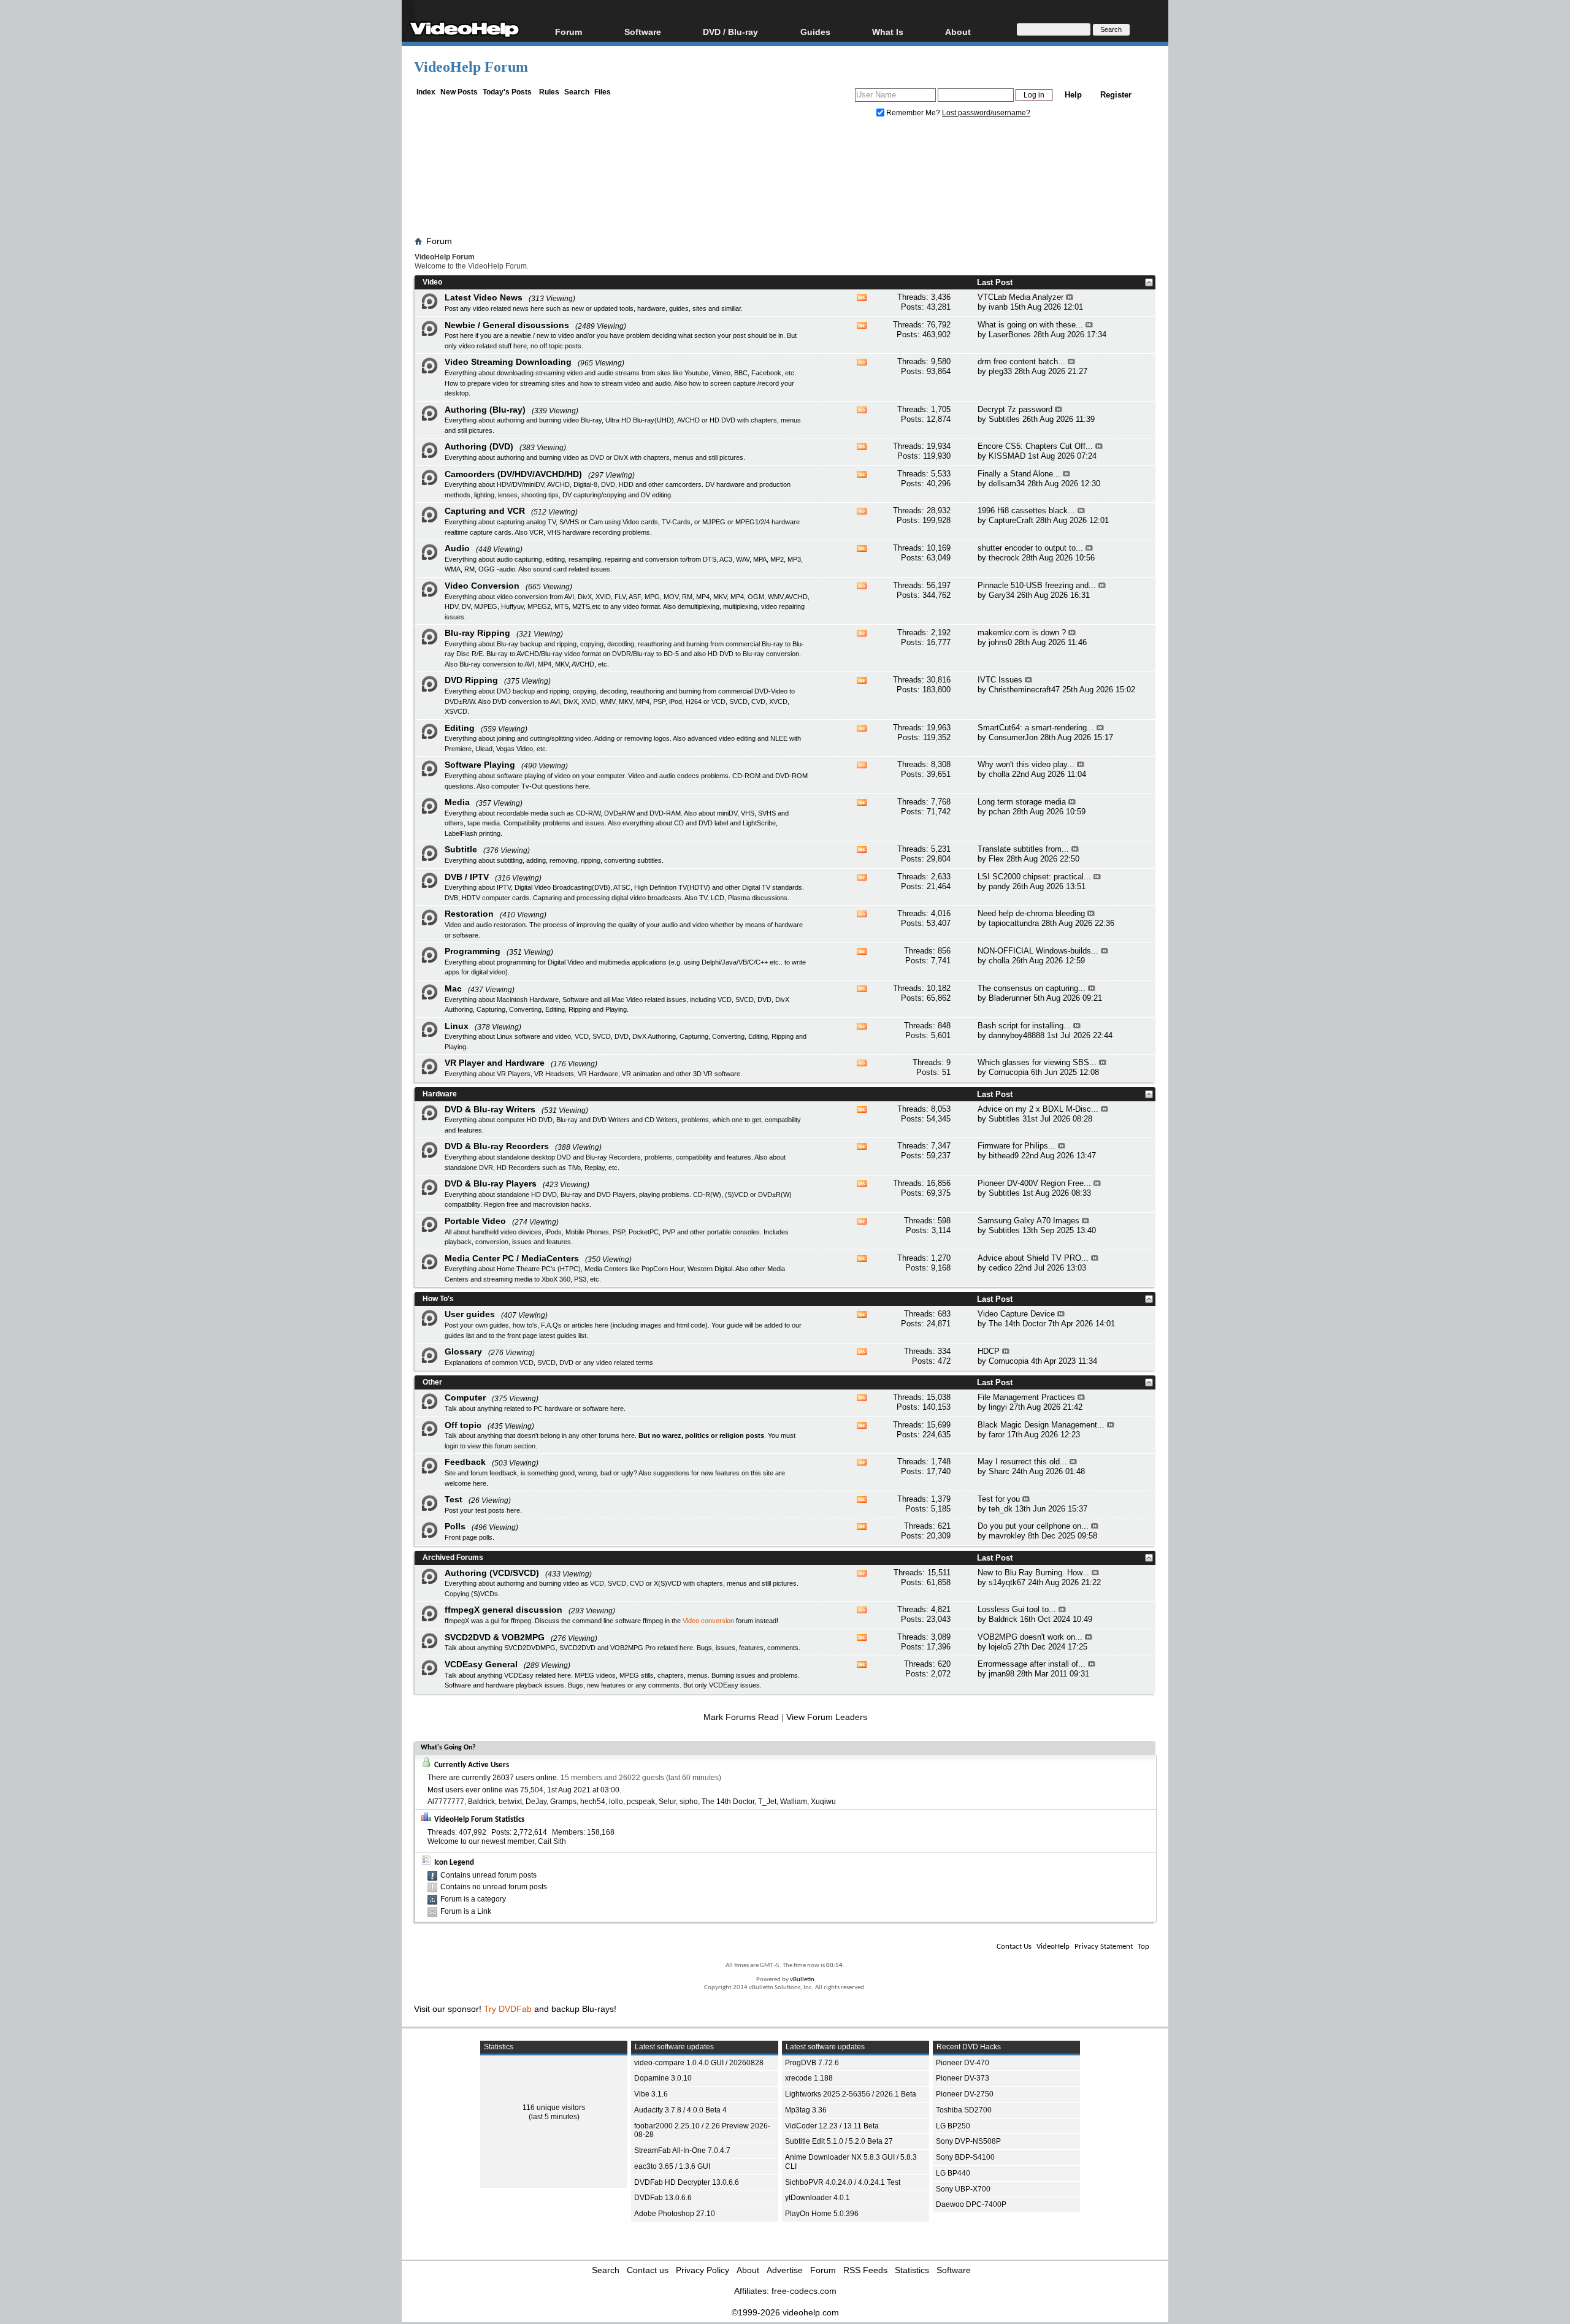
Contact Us (1014, 1947)
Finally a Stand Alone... (1019, 474)
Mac (453, 988)
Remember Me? (913, 113)
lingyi (998, 1407)
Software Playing (480, 765)
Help (1073, 95)
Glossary (463, 1351)
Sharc (999, 1471)
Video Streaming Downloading (508, 362)
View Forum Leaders (827, 1717)
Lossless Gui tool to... (1017, 1609)
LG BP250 (953, 2126)
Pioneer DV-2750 (965, 2094)
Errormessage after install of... (1032, 1664)
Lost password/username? (986, 113)
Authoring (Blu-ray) (485, 410)
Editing (460, 728)
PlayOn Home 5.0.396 (822, 2214)
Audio (457, 548)
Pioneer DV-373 (963, 2078)
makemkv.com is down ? (1022, 633)
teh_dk (1001, 1509)
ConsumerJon (1013, 737)
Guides (815, 32)
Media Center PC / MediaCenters (512, 1258)
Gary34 (1001, 595)
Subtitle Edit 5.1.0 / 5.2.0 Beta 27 (839, 2141)
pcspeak (641, 1802)
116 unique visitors (554, 2108)
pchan (999, 812)
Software (643, 32)
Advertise (785, 2270)
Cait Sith (552, 1841)
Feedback (465, 1462)
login (451, 1446)
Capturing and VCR (485, 511)
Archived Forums (453, 1558)
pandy (999, 886)
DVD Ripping (471, 680)
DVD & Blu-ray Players (491, 1183)
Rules (549, 92)
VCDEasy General (481, 1664)
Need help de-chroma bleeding (1031, 913)
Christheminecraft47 (1024, 690)
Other (432, 1382)
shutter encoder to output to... (1030, 548)
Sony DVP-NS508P (968, 2141)
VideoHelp (1053, 1947)
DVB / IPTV (467, 877)
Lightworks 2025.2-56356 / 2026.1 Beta (851, 2094)
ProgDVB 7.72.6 (812, 2063)
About (748, 2270)
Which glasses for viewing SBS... (1037, 1062)
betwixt (510, 1802)
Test (454, 1499)
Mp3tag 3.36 (806, 2110)
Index (426, 92)
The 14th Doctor (1017, 1324)
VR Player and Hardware (495, 1063)
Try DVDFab (508, 2009)
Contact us (648, 2270)
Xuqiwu (823, 1802)
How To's (438, 1299)
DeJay (536, 1802)
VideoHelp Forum (471, 67)
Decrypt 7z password (1015, 409)
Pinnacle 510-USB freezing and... (1037, 585)
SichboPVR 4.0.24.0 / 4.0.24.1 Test (843, 2182)
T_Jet (767, 1802)
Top (1143, 1947)
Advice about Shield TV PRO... (1033, 1258)
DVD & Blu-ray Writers (490, 1109)
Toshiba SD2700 (964, 2110)
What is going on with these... (1030, 325)
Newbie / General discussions (507, 325)
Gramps (563, 1802)
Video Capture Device (1016, 1314)
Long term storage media (1022, 802)
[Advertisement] (785, 180)
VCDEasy (724, 1685)
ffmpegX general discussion (504, 1610)
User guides (470, 1314)
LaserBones (1010, 334)
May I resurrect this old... (1022, 1462)
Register (1116, 95)
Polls (455, 1526)
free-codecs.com (804, 2291)
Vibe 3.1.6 (651, 2094)
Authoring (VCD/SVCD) (492, 1573)
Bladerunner (1010, 998)
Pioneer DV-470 (963, 2063)
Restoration (469, 914)
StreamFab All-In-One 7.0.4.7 (682, 2150)
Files (603, 92)
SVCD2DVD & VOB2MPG (495, 1637)
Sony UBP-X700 (963, 2189)
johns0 (1000, 642)
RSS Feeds (865, 2270)
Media (457, 802)
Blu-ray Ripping (477, 633)
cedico (1000, 1268)
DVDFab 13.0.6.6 (663, 2198)
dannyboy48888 (1017, 1035)
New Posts (459, 92)
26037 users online (525, 1778)
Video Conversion (482, 586)
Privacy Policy (703, 2270)
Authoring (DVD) (479, 446)
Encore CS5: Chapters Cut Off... (1035, 446)
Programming (473, 951)
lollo (616, 1802)
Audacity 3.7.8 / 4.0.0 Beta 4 (680, 2110)
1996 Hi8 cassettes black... (1026, 510)
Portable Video (475, 1221)
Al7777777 (446, 1802)
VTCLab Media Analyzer (1020, 297)
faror (997, 1435)
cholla (999, 774)
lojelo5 (1000, 1647)
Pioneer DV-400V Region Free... (1034, 1183)
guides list (459, 1336)
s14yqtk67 (1007, 1582)
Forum (569, 32)
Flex (996, 859)
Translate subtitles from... (1023, 849)
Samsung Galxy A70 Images (1028, 1221)
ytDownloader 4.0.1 (818, 2198)
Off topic (463, 1425)
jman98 (1001, 1674)
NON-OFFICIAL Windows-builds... (1038, 951)
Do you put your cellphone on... (1033, 1526)
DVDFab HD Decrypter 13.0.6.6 (687, 2182)
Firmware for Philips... (1017, 1146)
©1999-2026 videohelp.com (785, 2312)
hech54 (593, 1802)
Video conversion (708, 1621)
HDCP (989, 1351)
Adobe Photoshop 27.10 (675, 2214)
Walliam (794, 1802)
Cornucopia (1009, 1072)
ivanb (998, 307)
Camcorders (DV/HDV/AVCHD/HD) (513, 474)
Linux (457, 1026)
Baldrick (1003, 1619)
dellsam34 (1007, 484)
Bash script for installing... (1024, 1026)
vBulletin (802, 1980)
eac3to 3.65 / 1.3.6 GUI (672, 2166)
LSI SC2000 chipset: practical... (1034, 877)
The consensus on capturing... (1032, 988)
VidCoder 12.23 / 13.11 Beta (832, 2126)
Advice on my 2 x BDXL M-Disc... (1038, 1109)
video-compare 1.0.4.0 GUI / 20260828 (699, 2063)
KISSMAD (1007, 456)
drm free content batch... (1021, 361)
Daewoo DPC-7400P (971, 2204)
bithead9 (1004, 1156)
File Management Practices (1026, 1397)
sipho (689, 1802)
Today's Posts (507, 92)
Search (577, 92)
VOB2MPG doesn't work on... (1030, 1637)
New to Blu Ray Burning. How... (1033, 1573)
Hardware (440, 1094)
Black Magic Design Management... (1041, 1425)
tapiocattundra (1014, 923)
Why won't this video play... (1026, 764)
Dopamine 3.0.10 (663, 2078)
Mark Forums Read (741, 1717)
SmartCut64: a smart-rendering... (1036, 728)
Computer (465, 1397)
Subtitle (461, 849)
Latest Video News (484, 297)
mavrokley (1007, 1536)
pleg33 (1000, 371)
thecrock (1004, 558)
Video (432, 282)
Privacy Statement (1104, 1947)
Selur (667, 1802)
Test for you (999, 1499)
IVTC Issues (1000, 680)
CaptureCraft (1011, 520)
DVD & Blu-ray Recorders (497, 1146)
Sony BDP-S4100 (965, 2157)
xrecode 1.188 (809, 2078)
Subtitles (1004, 419)
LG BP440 (953, 2173)
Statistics (912, 2270)
